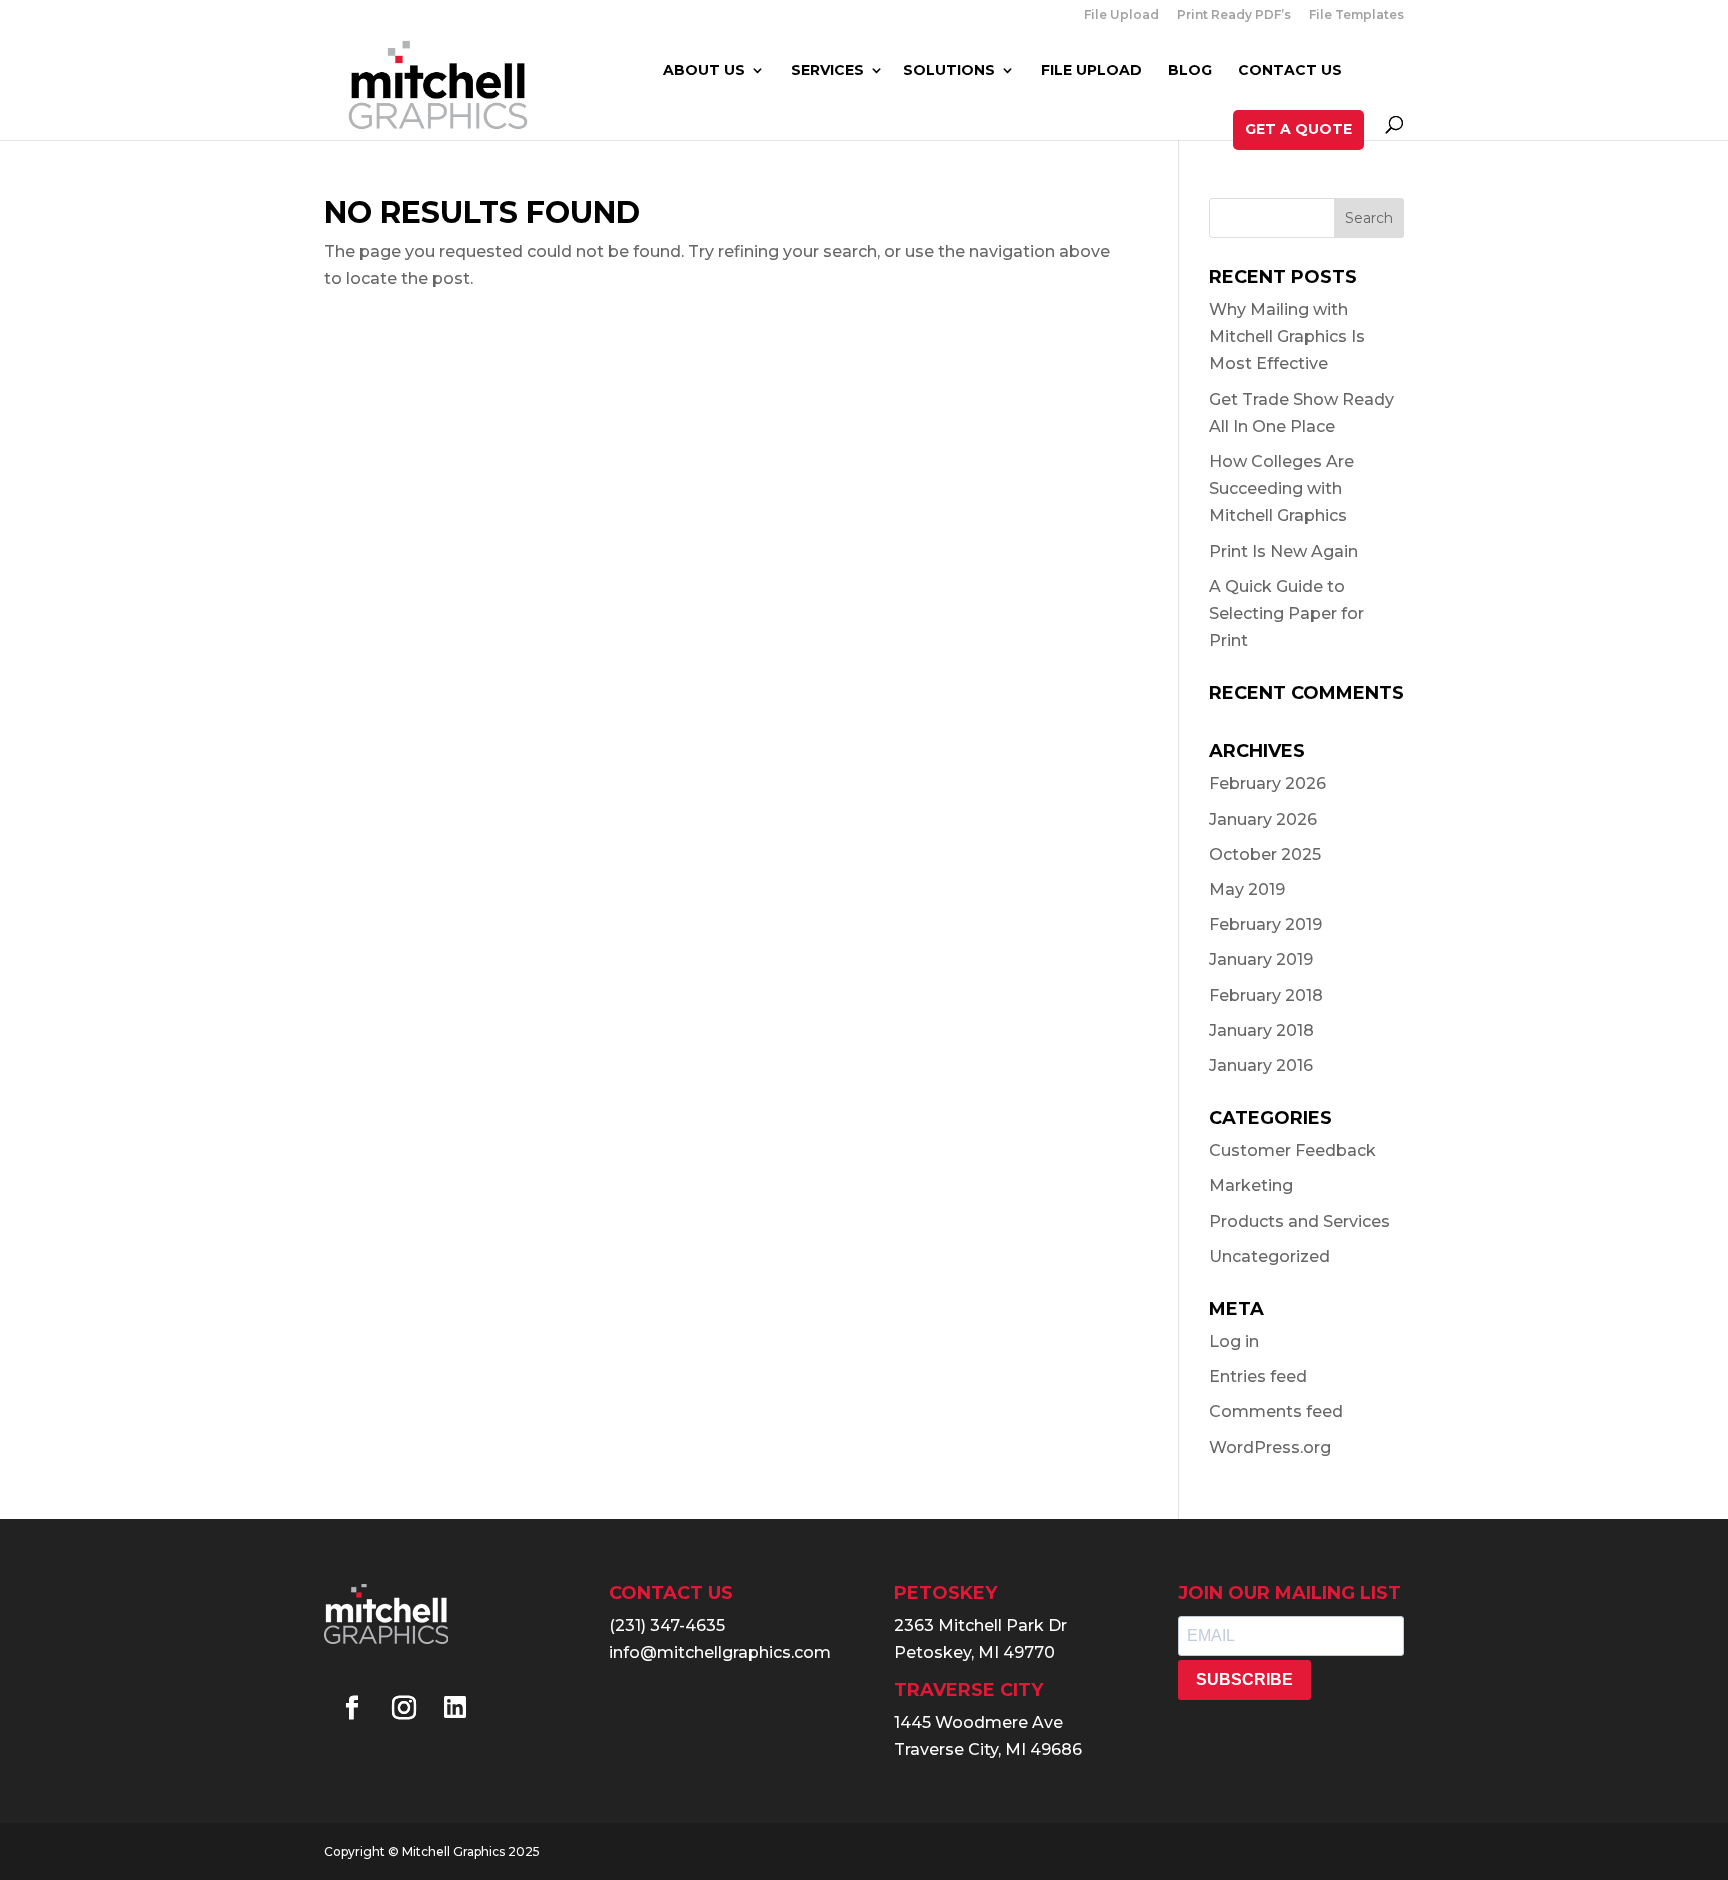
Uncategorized (1269, 1256)
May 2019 (1247, 889)
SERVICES (827, 71)
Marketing (1251, 1185)
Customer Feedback (1292, 1150)
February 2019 (1265, 924)
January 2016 (1261, 1065)
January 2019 (1261, 959)
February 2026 (1267, 783)
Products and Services (1299, 1221)
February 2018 (1266, 995)
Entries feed (1258, 1376)
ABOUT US (704, 71)
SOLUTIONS (949, 71)
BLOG (1190, 71)
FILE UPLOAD (1091, 71)
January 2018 (1261, 1030)
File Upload (1121, 15)
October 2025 (1265, 854)
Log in (1234, 1341)
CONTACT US (1290, 71)
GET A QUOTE (1298, 129)
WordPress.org (1270, 1447)
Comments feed (1276, 1411)
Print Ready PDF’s (1234, 15)
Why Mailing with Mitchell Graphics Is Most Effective (1287, 336)
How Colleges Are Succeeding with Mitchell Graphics (1281, 488)
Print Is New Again (1283, 551)
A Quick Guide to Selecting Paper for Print (1286, 613)
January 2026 (1263, 819)
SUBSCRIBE (1244, 1679)
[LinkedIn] (455, 1709)
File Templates (1356, 15)
